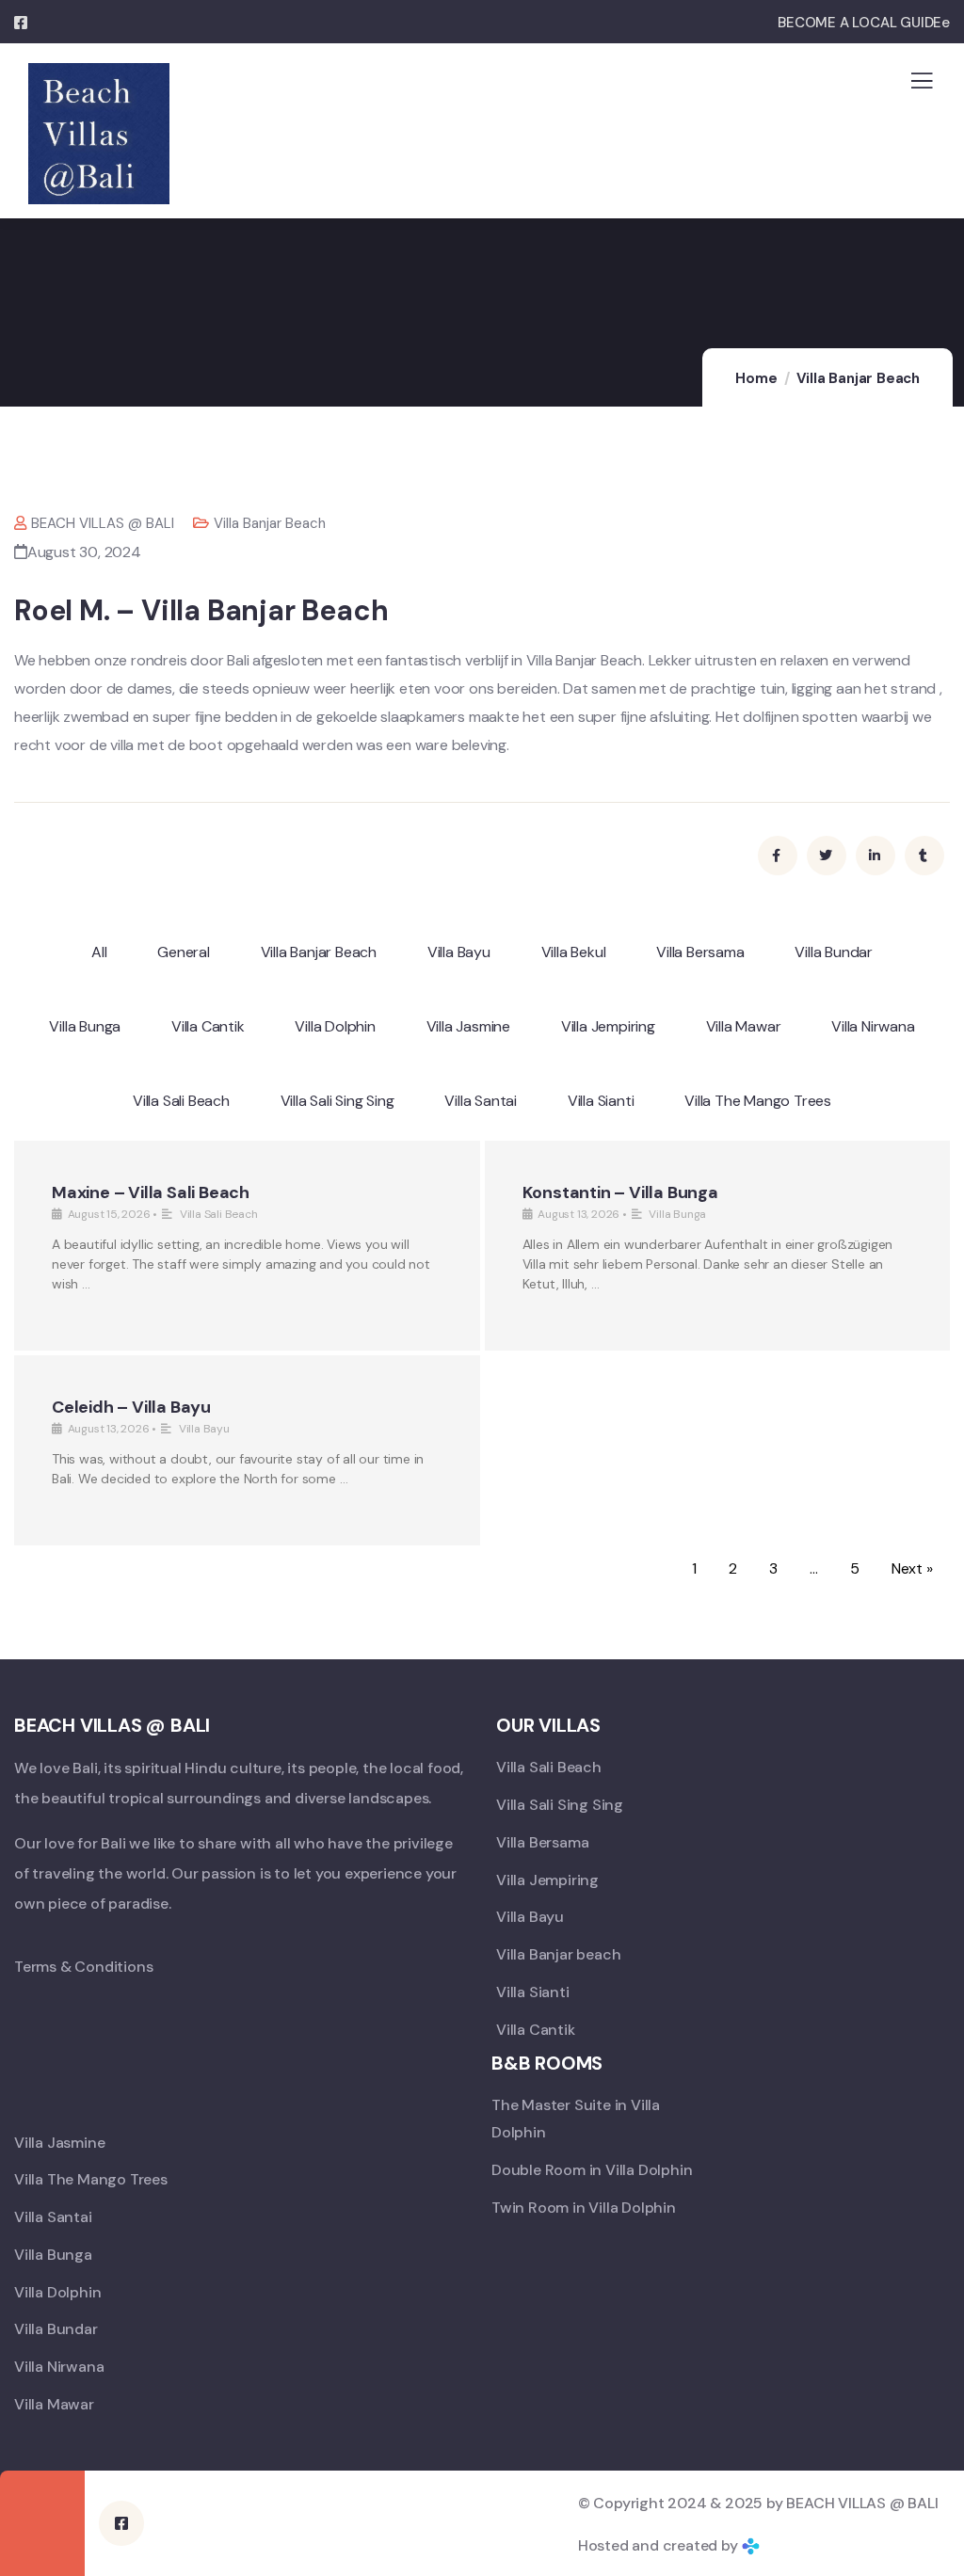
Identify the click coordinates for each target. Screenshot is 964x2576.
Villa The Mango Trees (758, 1101)
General (184, 952)
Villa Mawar (744, 1026)
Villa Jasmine (468, 1026)
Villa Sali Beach (181, 1101)
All (99, 952)
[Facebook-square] (121, 2523)
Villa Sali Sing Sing (337, 1101)
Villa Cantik (208, 1026)
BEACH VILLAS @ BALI (103, 523)
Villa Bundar (834, 952)
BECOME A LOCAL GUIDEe (864, 23)
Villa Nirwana (873, 1026)
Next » (912, 1568)
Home (756, 378)
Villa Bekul (574, 952)
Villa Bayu (459, 952)
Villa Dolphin (335, 1026)
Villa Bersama (700, 952)
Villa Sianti (601, 1101)
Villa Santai (481, 1101)
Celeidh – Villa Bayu (131, 1407)
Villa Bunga (85, 1026)
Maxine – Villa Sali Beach (151, 1192)
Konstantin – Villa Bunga (620, 1192)
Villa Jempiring (608, 1026)
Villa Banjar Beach (858, 378)
